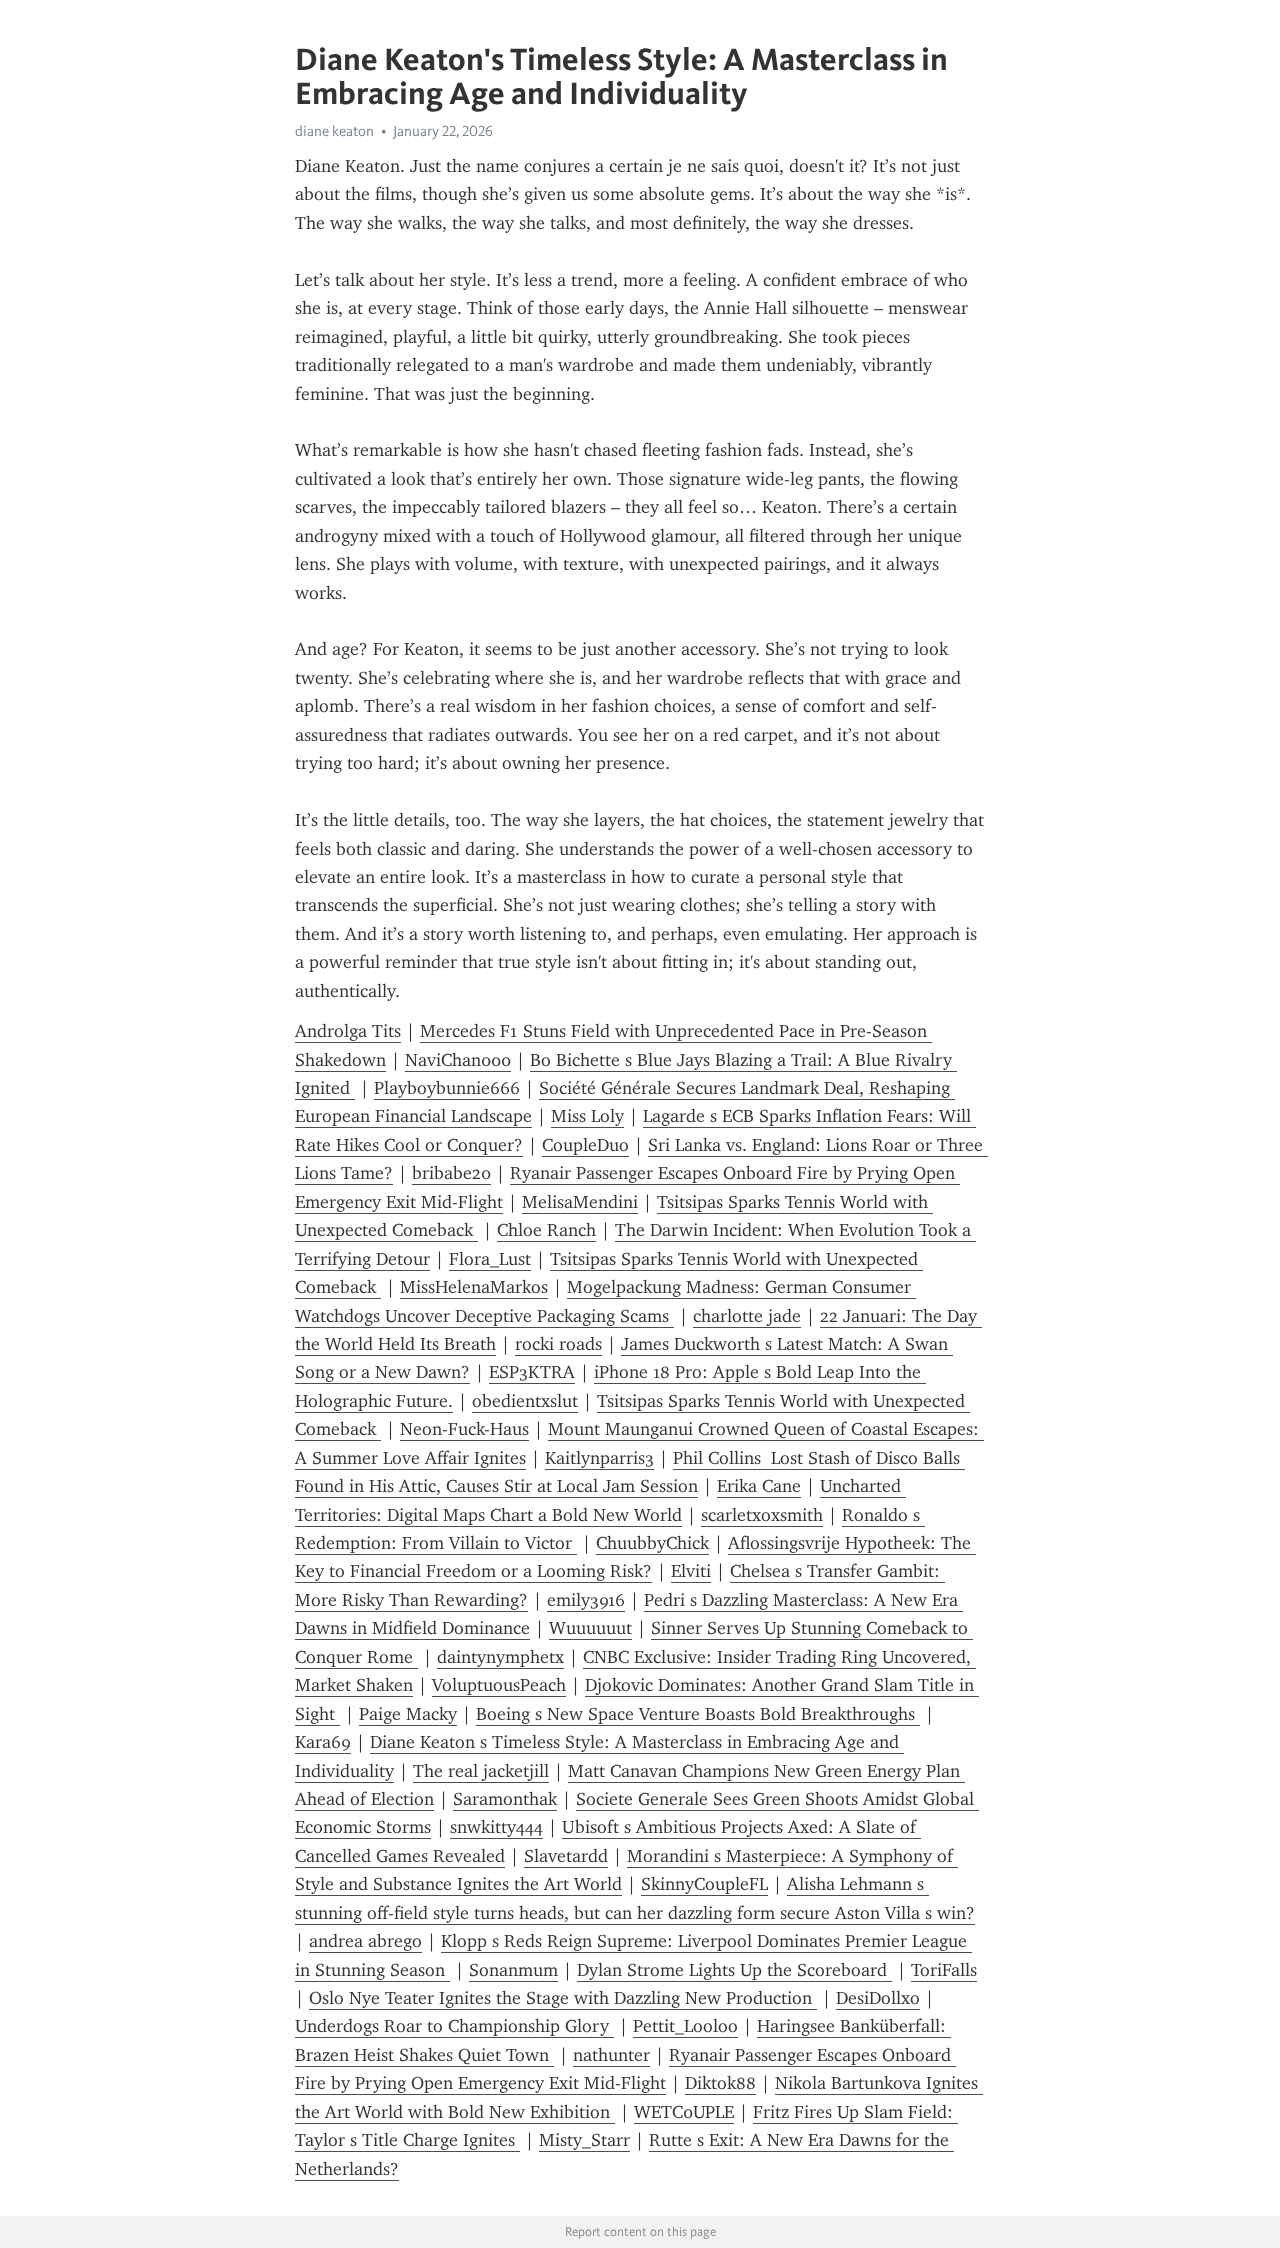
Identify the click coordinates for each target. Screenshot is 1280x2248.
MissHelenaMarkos (474, 1287)
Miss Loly (587, 1116)
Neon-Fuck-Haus (464, 1429)
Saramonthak (505, 1799)
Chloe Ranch (546, 1230)
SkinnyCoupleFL (704, 1884)
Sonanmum (513, 1970)
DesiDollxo (878, 1998)
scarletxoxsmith (762, 1515)
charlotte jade (747, 1316)
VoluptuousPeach (499, 1685)
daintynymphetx (500, 1657)
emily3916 (586, 1600)
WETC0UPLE (684, 2112)
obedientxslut (525, 1401)
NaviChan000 (458, 1060)
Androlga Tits (348, 1031)
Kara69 (323, 1742)
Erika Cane (759, 1486)
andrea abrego (365, 1941)
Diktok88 (720, 2083)
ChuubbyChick (652, 1543)
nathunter (611, 2055)
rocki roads (558, 1344)
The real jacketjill (481, 1771)
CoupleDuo (585, 1145)
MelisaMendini (580, 1202)
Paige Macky (408, 1714)
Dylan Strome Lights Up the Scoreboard (734, 1970)
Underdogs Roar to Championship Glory (454, 2026)
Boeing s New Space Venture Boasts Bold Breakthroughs (698, 1714)
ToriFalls (944, 1970)
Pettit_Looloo (685, 2026)
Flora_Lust (490, 1259)
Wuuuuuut (590, 1628)
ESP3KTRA (532, 1372)
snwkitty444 (496, 1827)
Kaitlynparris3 (599, 1458)
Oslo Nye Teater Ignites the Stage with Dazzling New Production (563, 1998)
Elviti (691, 1571)
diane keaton (334, 131)
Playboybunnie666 (447, 1088)
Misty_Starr (584, 2140)
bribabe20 (451, 1173)
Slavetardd (566, 1856)
